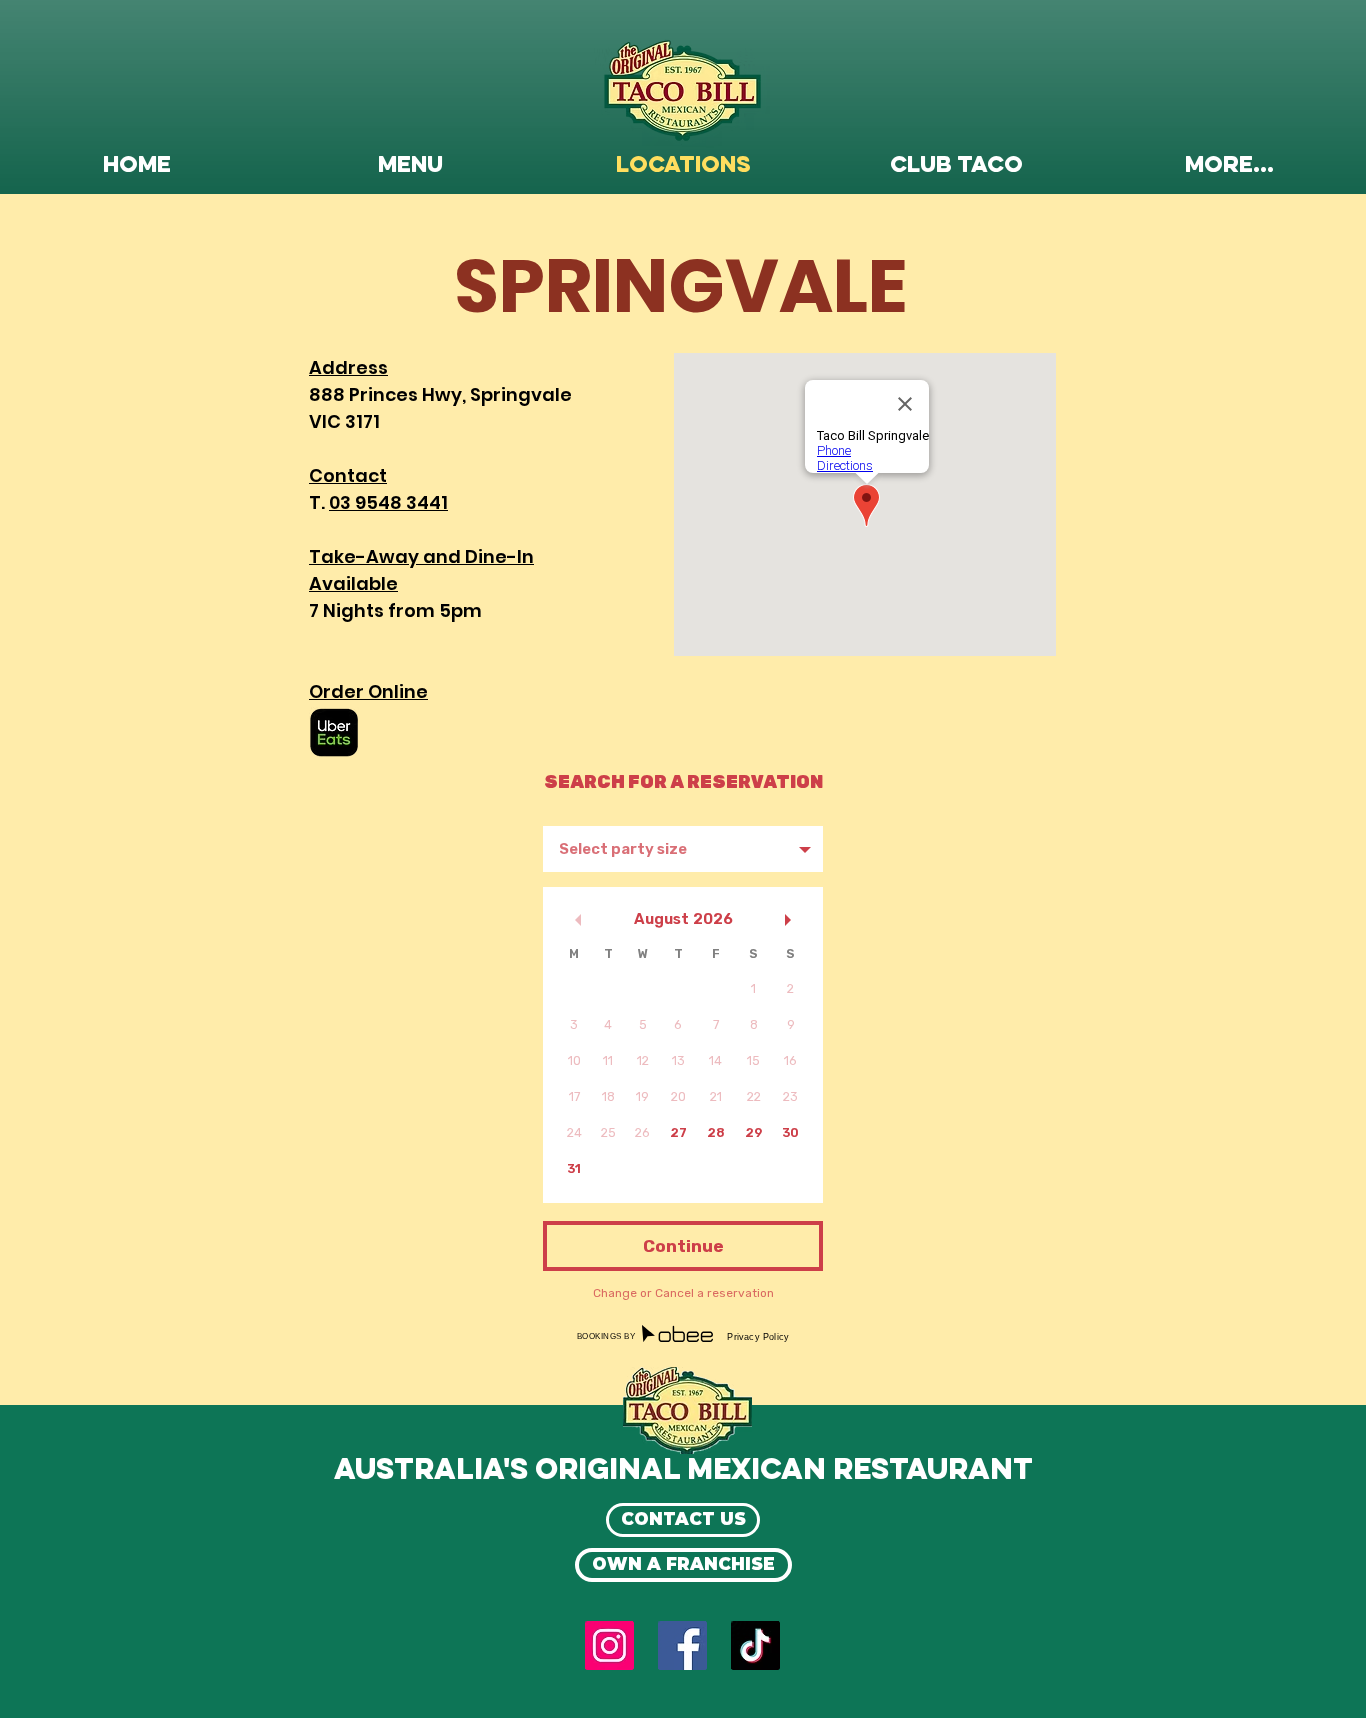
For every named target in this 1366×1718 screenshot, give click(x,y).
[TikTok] (755, 1645)
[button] (410, 166)
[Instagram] (609, 1645)
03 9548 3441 (388, 502)
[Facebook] (682, 1645)
